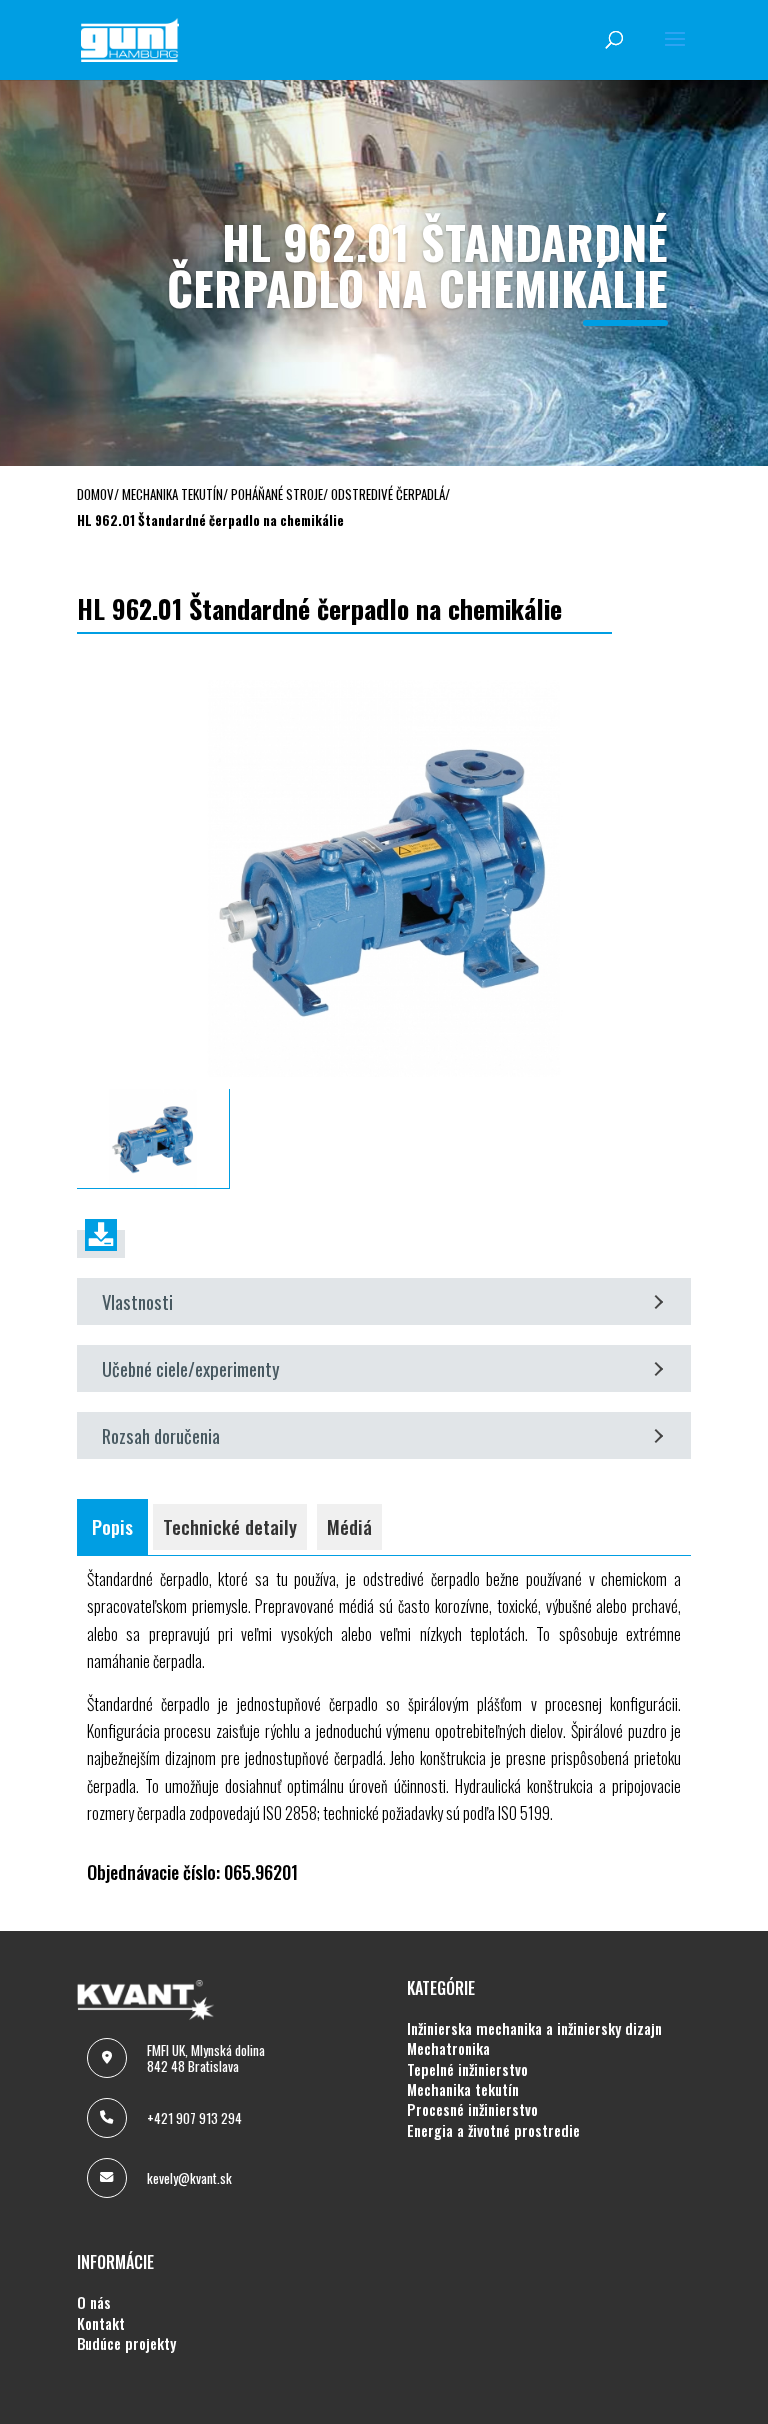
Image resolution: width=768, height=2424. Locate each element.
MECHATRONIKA (448, 2049)
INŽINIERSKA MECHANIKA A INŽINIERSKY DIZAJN (534, 2029)
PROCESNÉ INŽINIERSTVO (472, 2110)
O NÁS (94, 2303)
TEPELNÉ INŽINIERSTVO (467, 2070)
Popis (112, 1526)
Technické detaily (230, 1526)
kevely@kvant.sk (189, 2178)
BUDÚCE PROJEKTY (126, 2344)
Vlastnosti (137, 1301)
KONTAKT (101, 2324)
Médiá (349, 1526)
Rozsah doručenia (161, 1435)
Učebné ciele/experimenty (191, 1368)
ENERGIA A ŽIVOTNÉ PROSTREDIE (493, 2131)
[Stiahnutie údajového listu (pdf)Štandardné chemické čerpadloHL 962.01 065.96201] (101, 1244)
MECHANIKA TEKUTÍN (463, 2090)
